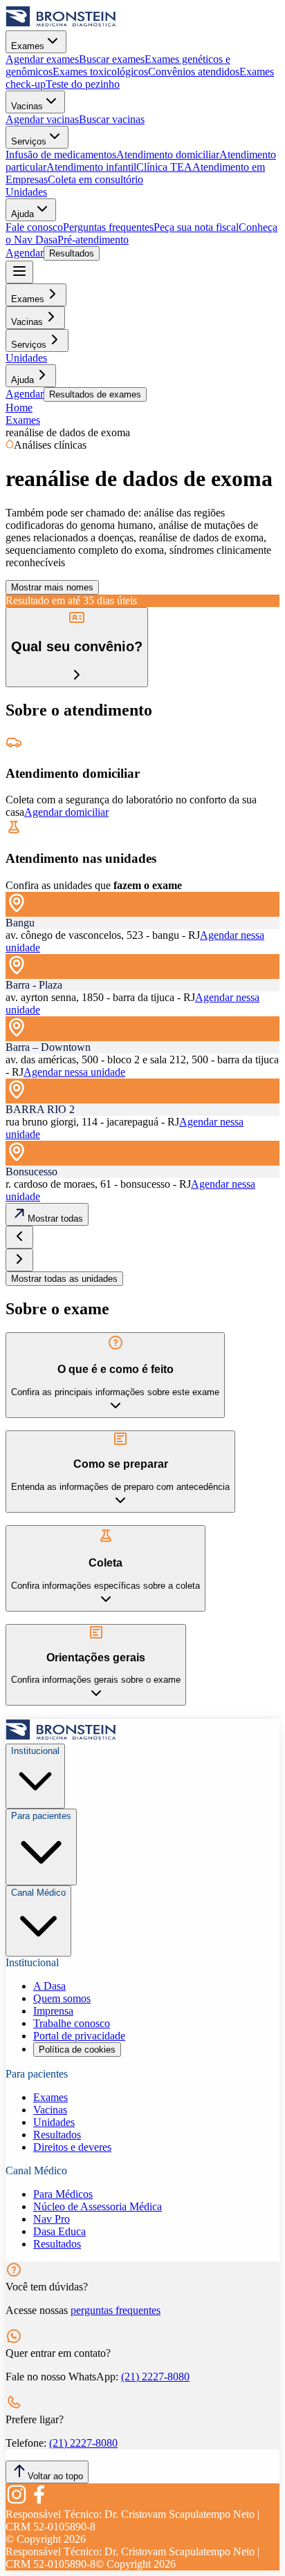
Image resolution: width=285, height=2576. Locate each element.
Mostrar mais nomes (52, 587)
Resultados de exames (95, 394)
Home (19, 408)
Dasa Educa (59, 2231)
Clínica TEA (164, 167)
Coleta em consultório (95, 179)
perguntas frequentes (116, 2310)
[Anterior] (19, 1237)
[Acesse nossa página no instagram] (17, 2502)
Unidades (26, 192)
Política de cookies (77, 2050)
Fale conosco (34, 227)
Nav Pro (52, 2219)
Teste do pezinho (83, 84)
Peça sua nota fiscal (196, 227)
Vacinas (27, 106)
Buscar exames (112, 59)
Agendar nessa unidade (74, 1072)
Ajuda (22, 214)
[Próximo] (19, 1260)
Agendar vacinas (42, 119)
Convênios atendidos (194, 72)
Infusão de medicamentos (61, 155)
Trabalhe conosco (72, 2023)
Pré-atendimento (93, 240)
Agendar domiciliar (66, 812)
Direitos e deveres (72, 2147)
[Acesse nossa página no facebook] (39, 2502)
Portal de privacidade (79, 2036)
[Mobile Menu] (19, 272)
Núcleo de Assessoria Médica (98, 2206)
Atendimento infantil (91, 167)
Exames (28, 46)
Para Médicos (63, 2194)
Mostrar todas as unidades (64, 1279)
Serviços (29, 141)
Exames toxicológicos (100, 72)
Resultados (72, 253)
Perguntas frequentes (108, 227)
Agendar (25, 253)
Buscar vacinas (112, 119)
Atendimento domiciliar (168, 155)
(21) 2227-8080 (155, 2377)
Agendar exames (42, 59)
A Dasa (49, 1986)
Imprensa (53, 2011)
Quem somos (62, 1998)
